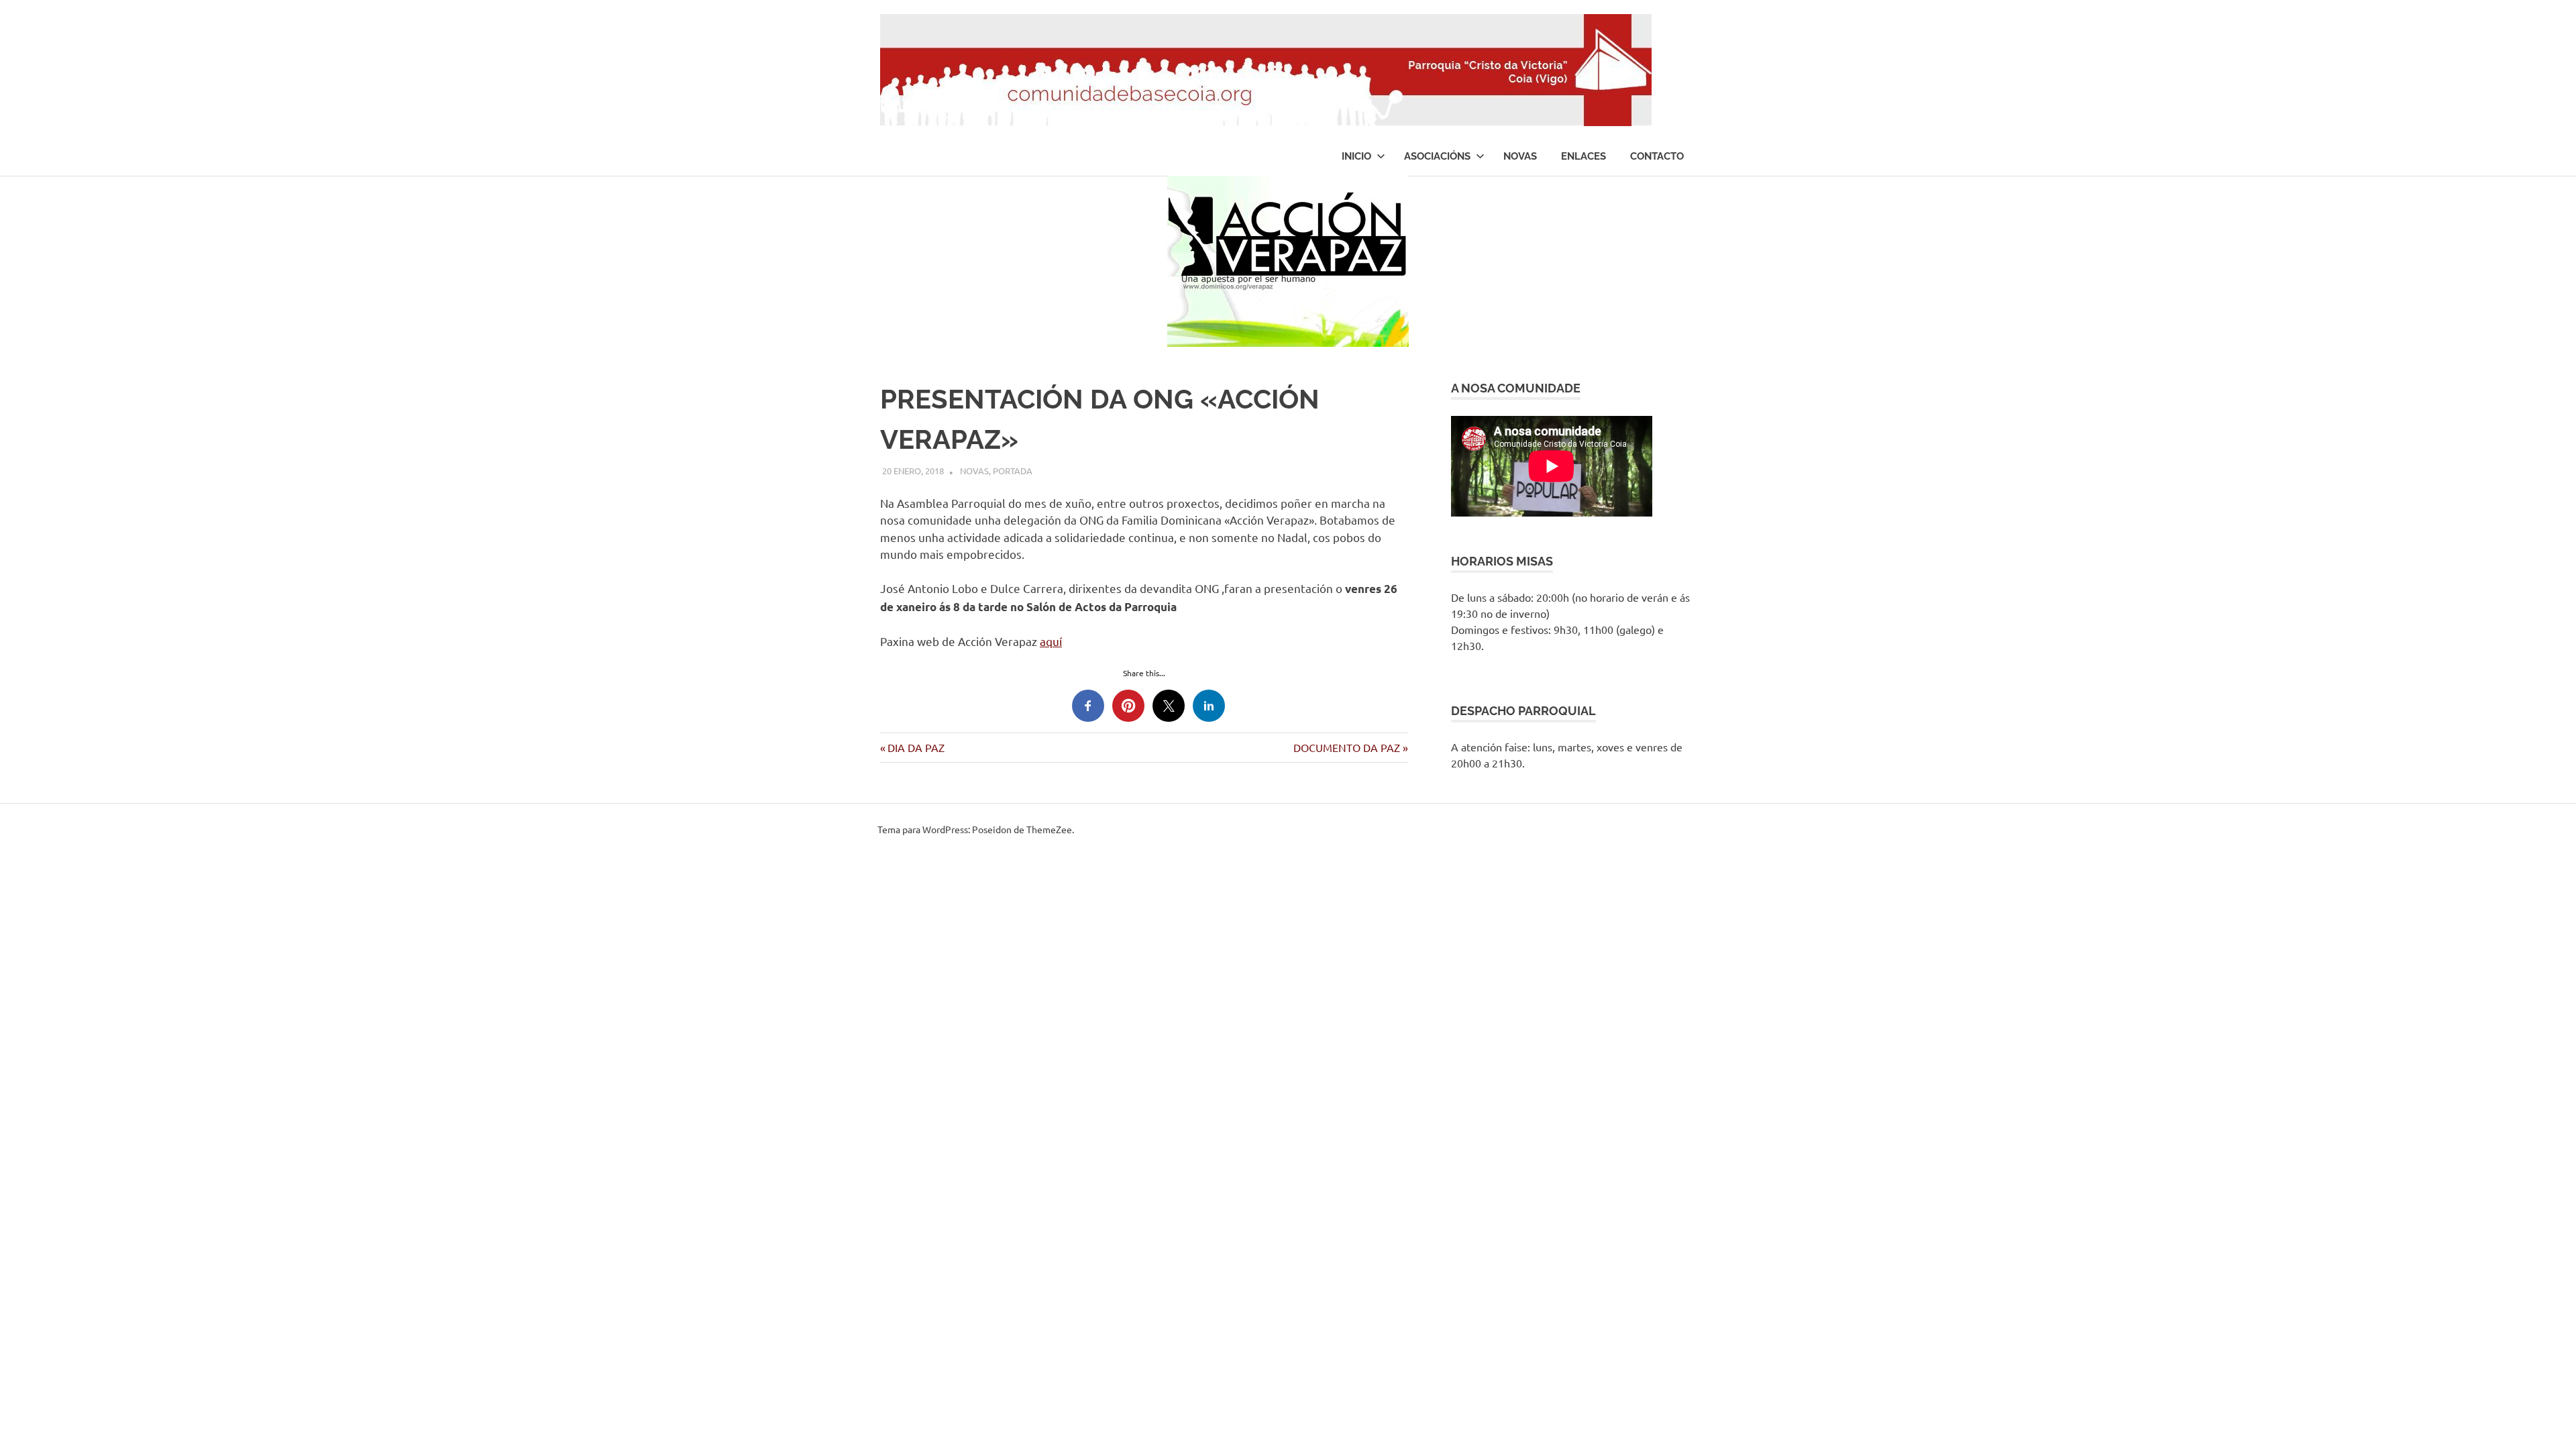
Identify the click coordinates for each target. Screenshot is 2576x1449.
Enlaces (1584, 156)
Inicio (1356, 156)
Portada (1013, 471)
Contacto (1657, 156)
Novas (1520, 156)
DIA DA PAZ (916, 747)
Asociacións (1437, 156)
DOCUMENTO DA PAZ (1347, 747)
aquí (1051, 641)
